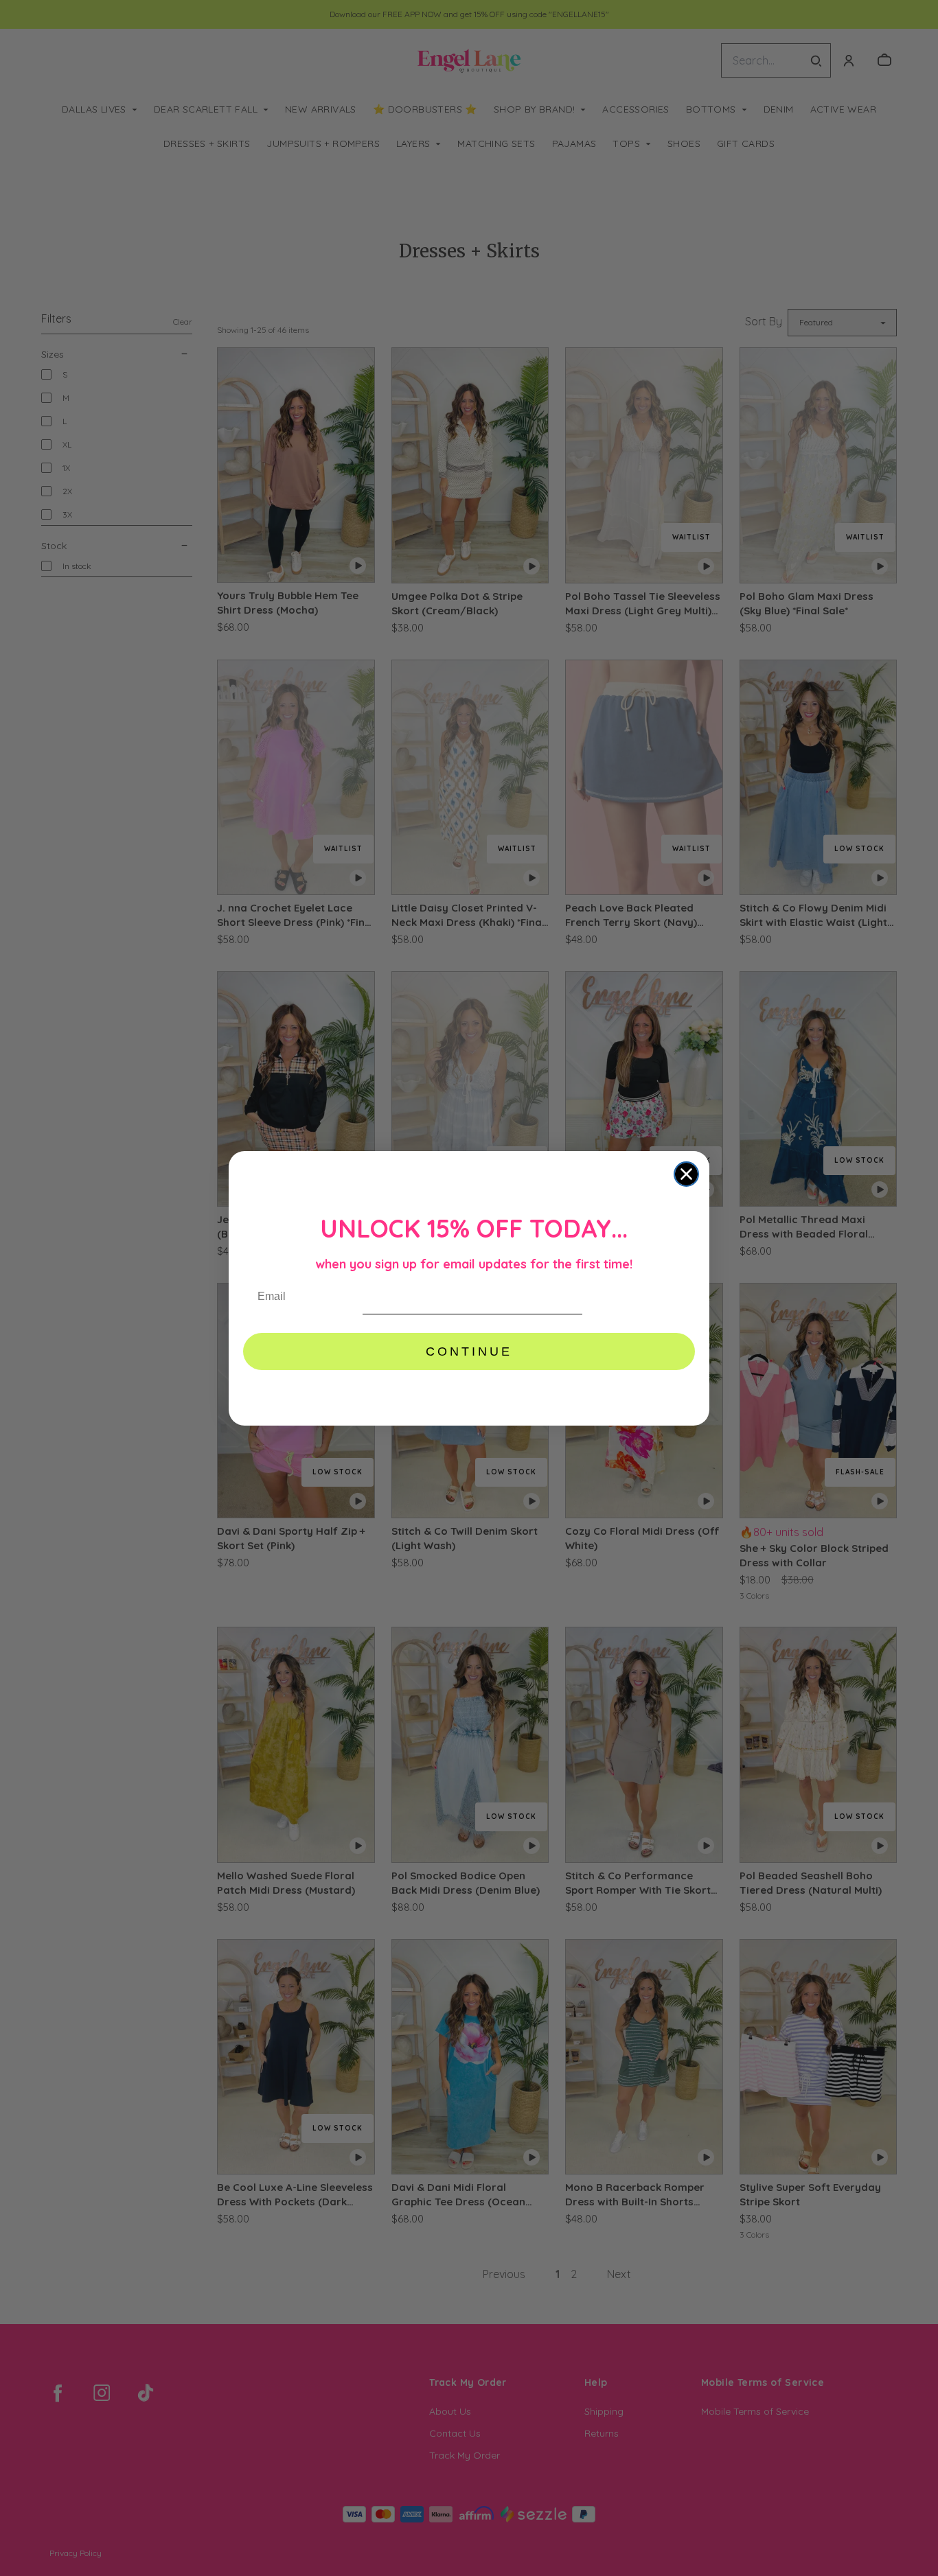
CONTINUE (469, 1351)
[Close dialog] (686, 1174)
